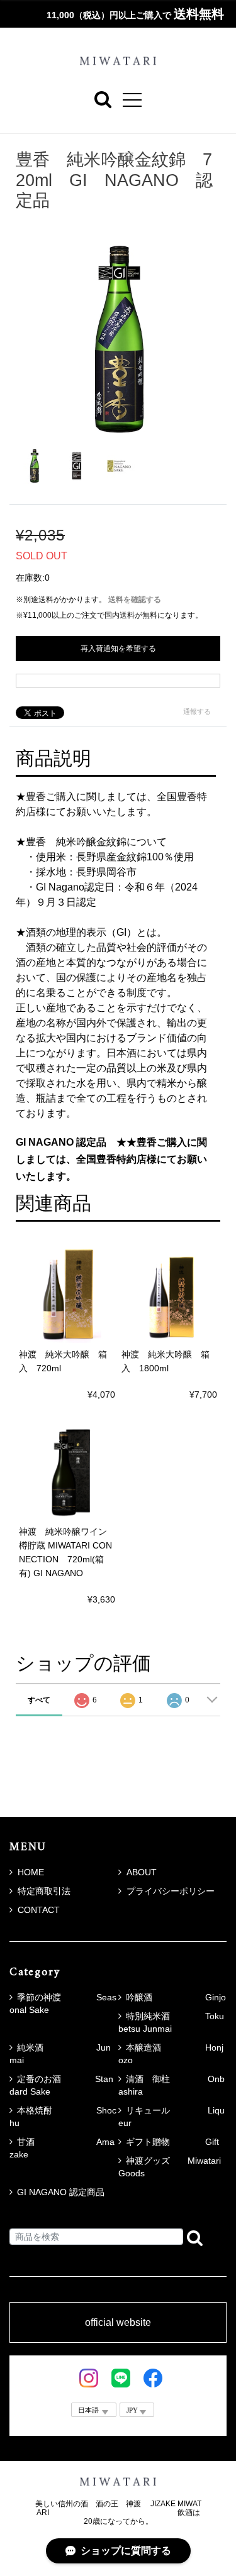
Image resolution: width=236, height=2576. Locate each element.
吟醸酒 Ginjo (176, 1997)
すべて (39, 1700)
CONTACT (39, 1910)
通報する (197, 711)
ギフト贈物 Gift (172, 2142)
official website (118, 2323)
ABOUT (142, 1872)
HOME (31, 1872)
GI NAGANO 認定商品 (61, 2192)
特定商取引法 (44, 1891)
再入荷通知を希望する (118, 649)
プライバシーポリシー (171, 1891)
